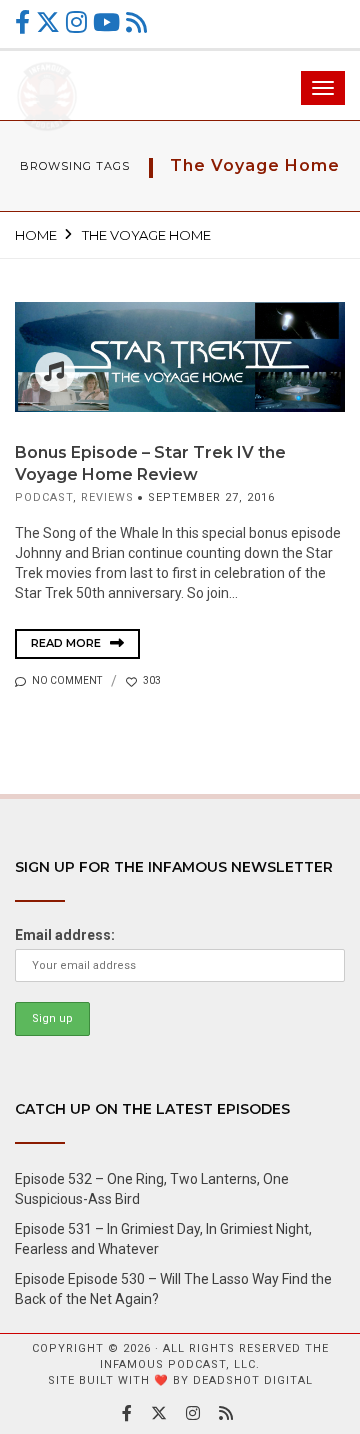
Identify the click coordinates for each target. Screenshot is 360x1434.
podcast (44, 497)
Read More (67, 643)
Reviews (107, 497)
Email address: (65, 935)
